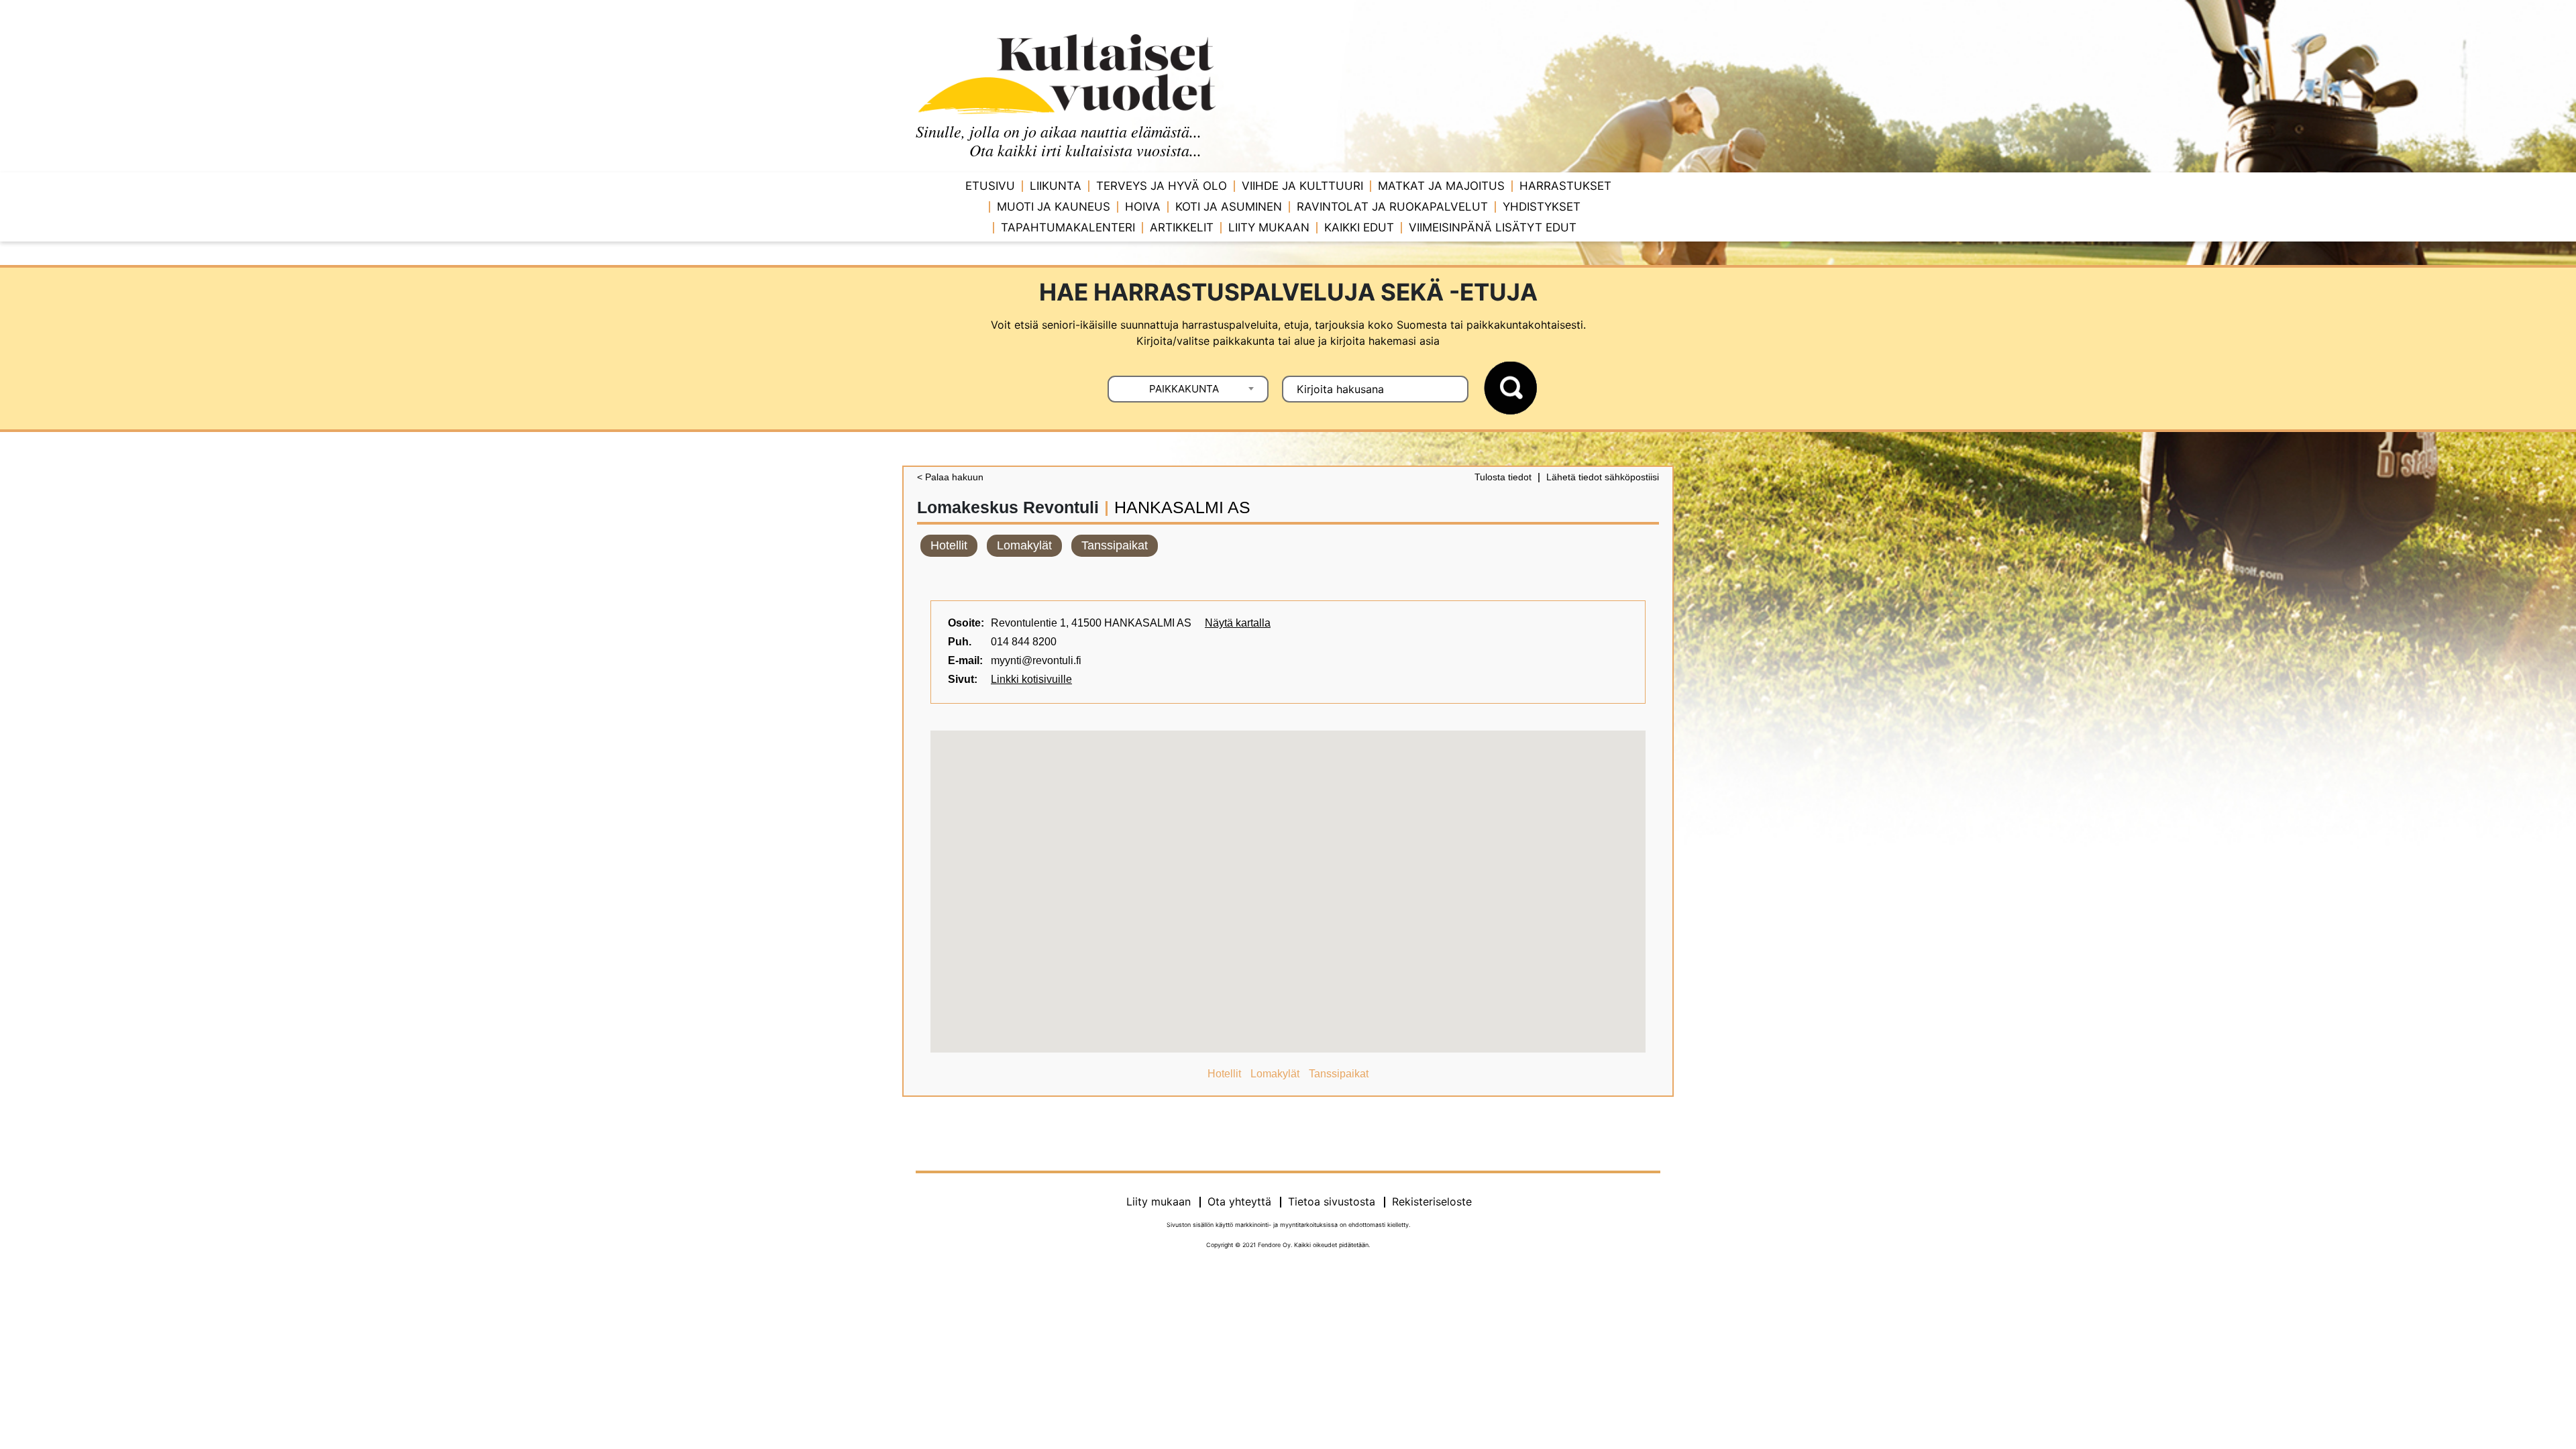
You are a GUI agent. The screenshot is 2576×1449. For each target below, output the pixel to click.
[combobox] (1188, 389)
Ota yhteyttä (1239, 1201)
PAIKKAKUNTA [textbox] (1184, 389)
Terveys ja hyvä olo (1162, 186)
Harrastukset (1565, 186)
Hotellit (949, 545)
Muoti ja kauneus (1054, 207)
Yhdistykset (1542, 207)
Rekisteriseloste (1432, 1201)
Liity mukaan (1269, 227)
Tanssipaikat (1115, 545)
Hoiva (1143, 207)
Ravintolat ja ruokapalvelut (1392, 207)
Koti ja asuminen (1229, 207)
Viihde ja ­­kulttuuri (1302, 186)
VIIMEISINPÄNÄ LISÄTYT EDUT (1493, 227)
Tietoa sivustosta (1332, 1201)
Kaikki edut (1359, 227)
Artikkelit (1182, 227)
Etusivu (990, 186)
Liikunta (1056, 186)
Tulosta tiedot (1503, 477)
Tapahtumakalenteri (1068, 227)
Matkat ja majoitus (1441, 186)
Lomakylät (1024, 545)
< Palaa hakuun (950, 477)
